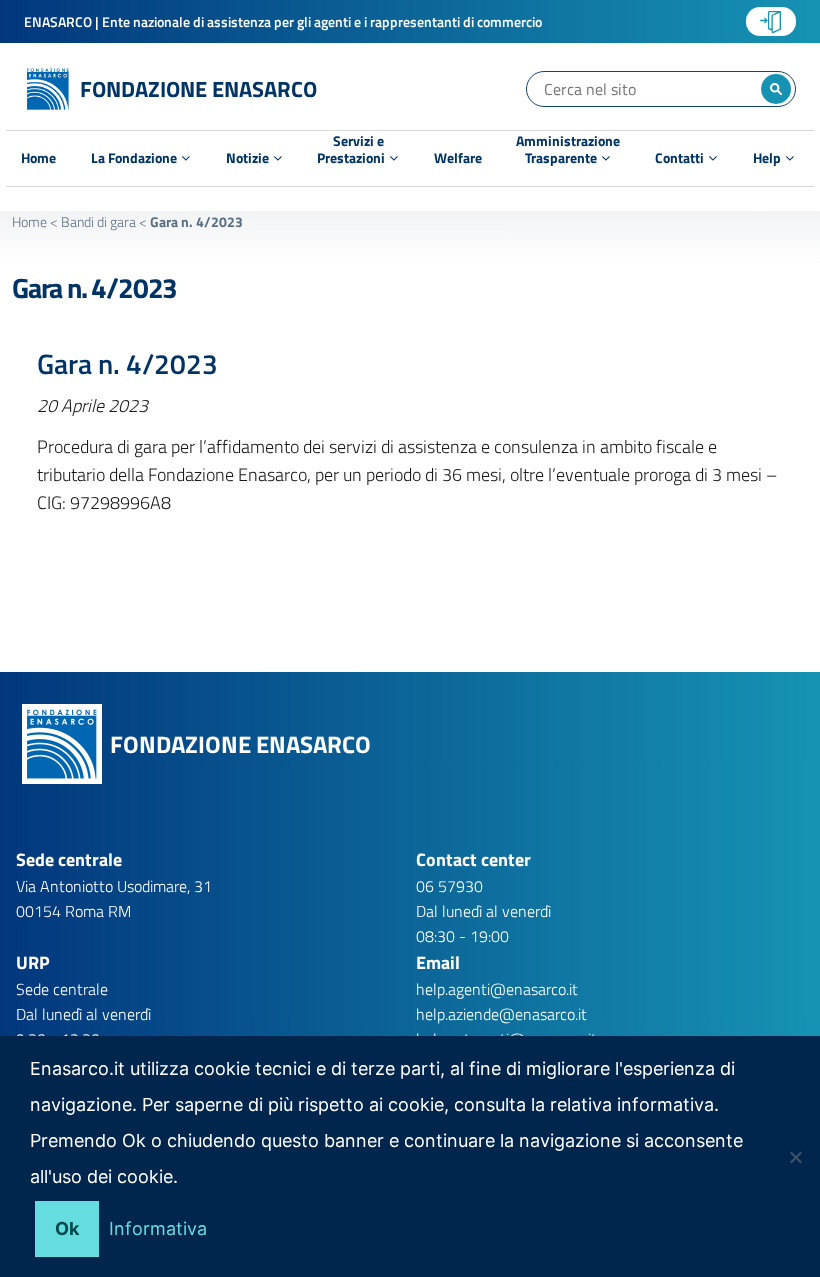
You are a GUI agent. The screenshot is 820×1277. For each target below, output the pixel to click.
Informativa (158, 1228)
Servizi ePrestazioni (352, 152)
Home (38, 158)
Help (768, 157)
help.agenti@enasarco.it (497, 989)
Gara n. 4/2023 (94, 287)
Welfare (458, 158)
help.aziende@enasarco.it (501, 1014)
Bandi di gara (98, 221)
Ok (67, 1228)
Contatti (681, 157)
